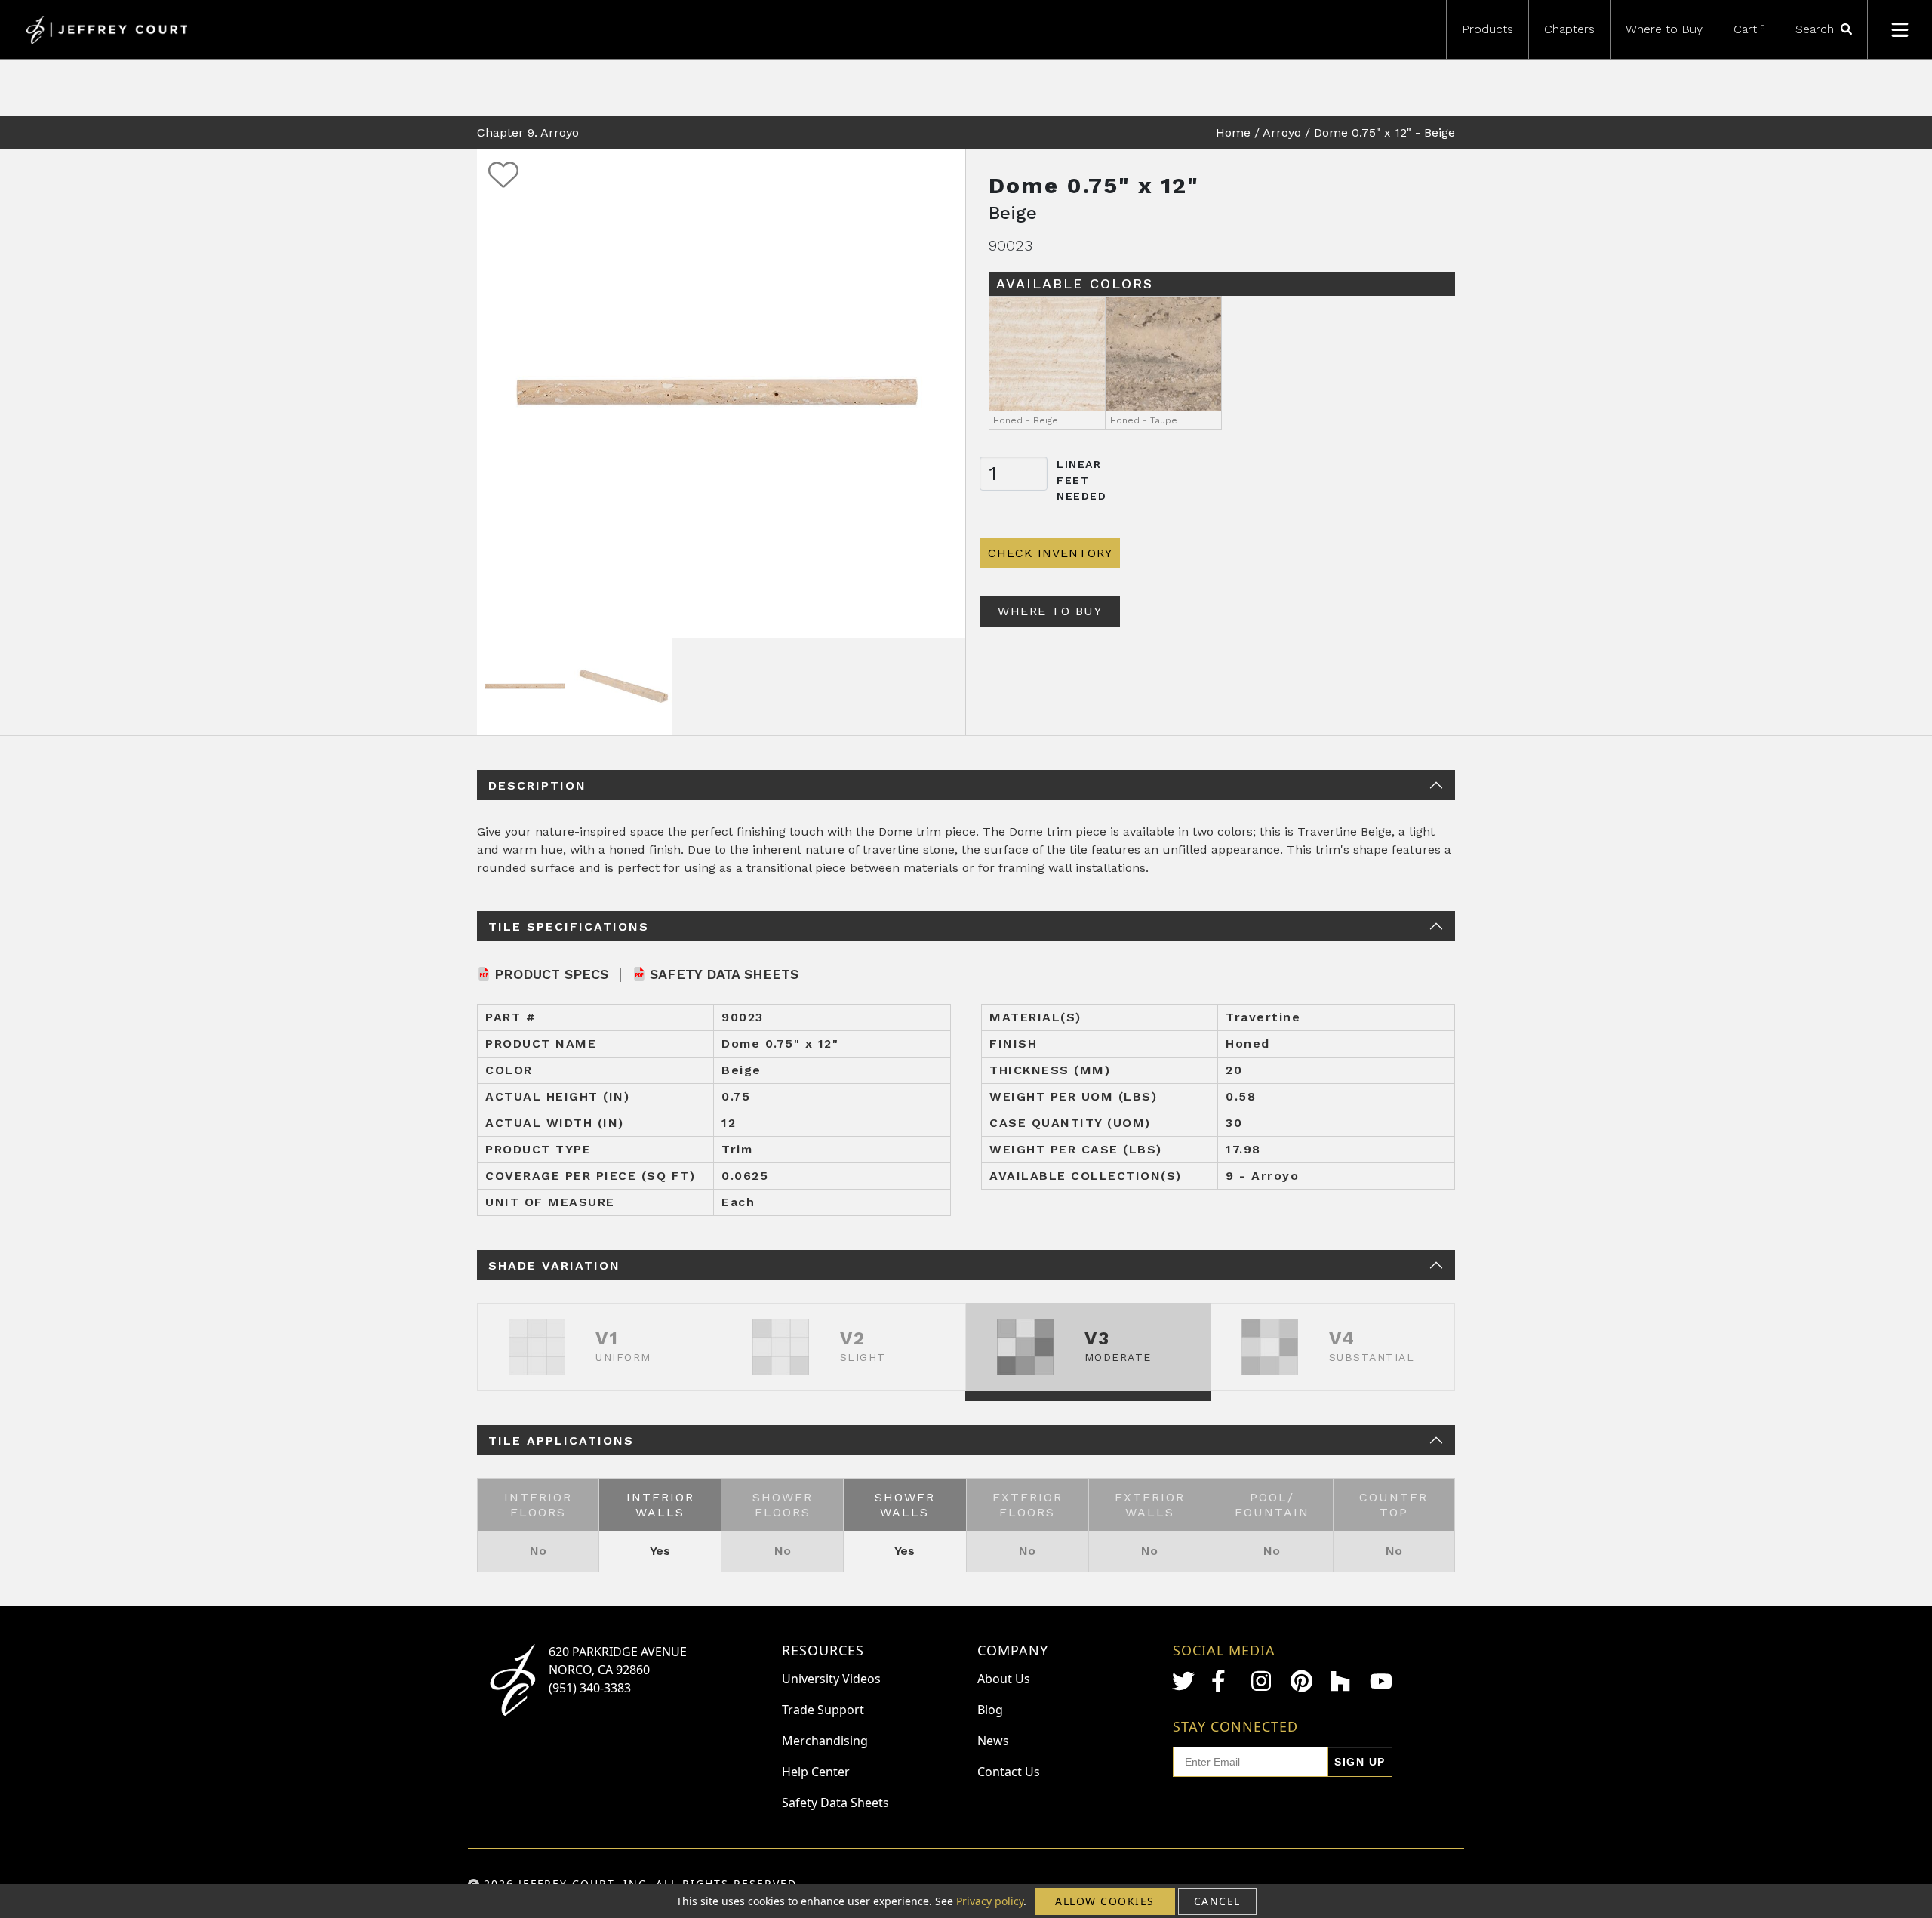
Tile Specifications (569, 927)
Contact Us (1009, 1772)
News (993, 1741)
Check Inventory (1050, 553)
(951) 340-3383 (590, 1688)
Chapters (1569, 29)
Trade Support (823, 1710)
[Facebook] (1223, 1681)
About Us (1004, 1679)
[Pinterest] (1302, 1681)
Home (1233, 132)
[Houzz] (1342, 1681)
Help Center (816, 1772)
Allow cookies (1105, 1901)
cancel (1217, 1901)
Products (1487, 29)
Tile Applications (561, 1441)
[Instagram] (1263, 1681)
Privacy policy (990, 1901)
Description (537, 785)
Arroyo (1282, 132)
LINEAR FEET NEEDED (1082, 480)
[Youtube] (1381, 1681)
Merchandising (825, 1741)
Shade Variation (554, 1265)
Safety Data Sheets (724, 974)
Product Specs (551, 974)
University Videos (831, 1679)
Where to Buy (1664, 29)
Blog (990, 1710)
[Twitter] (1183, 1681)
